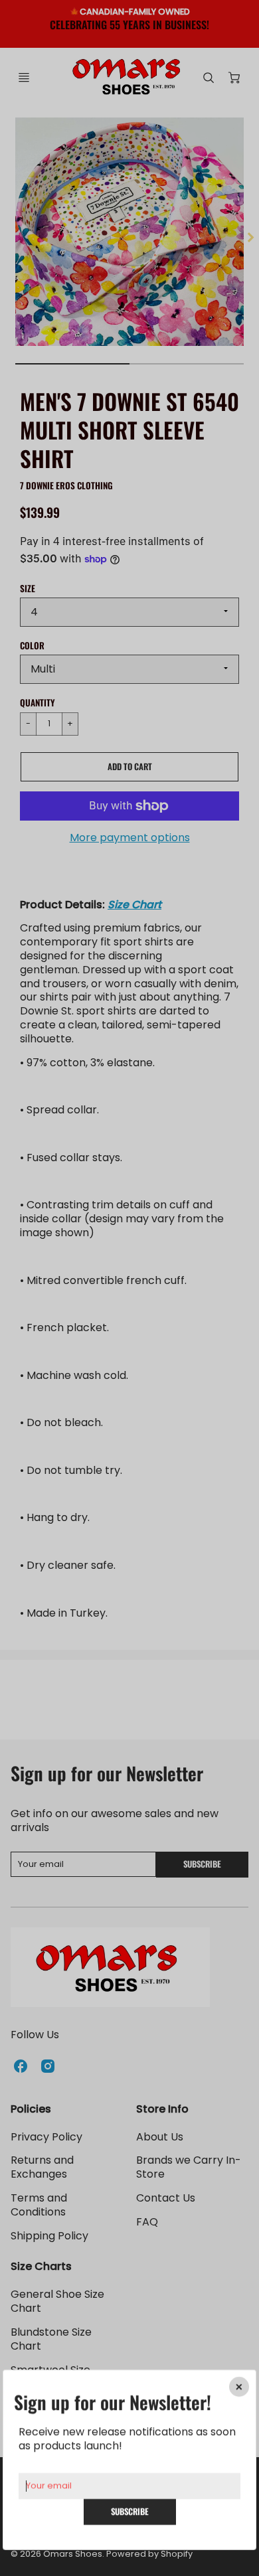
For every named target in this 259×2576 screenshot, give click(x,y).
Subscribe (130, 2511)
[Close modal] (239, 2387)
